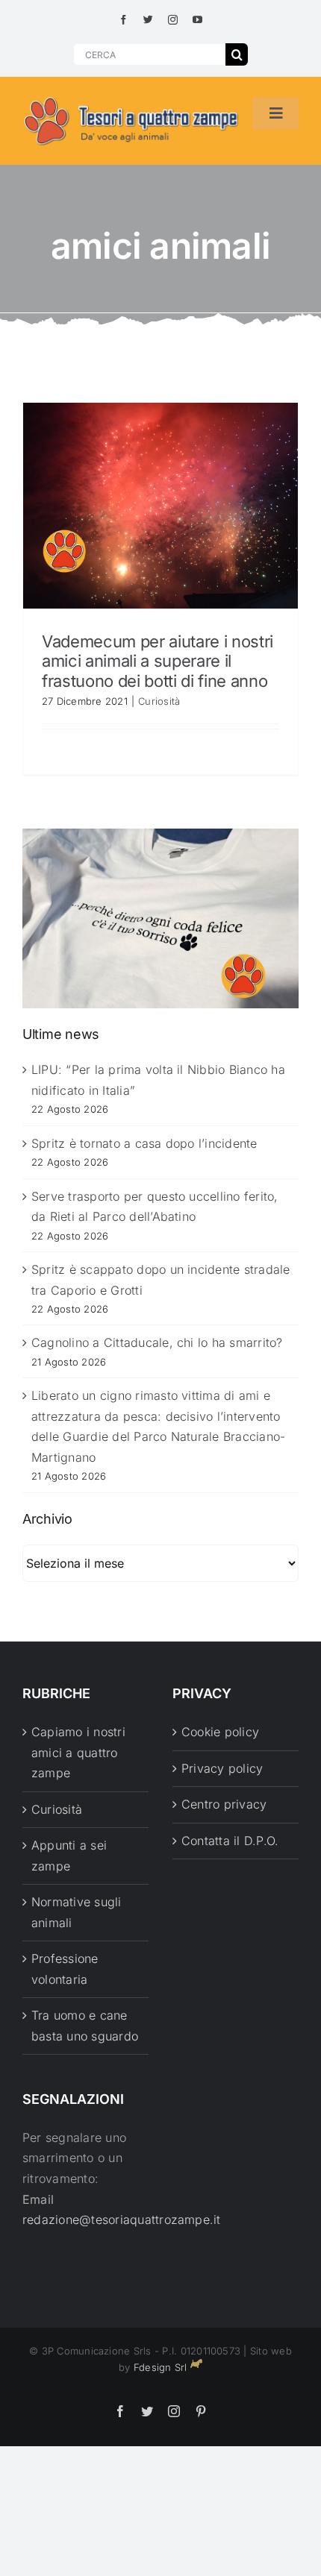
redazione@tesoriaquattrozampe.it (122, 2220)
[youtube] (197, 20)
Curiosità (159, 701)
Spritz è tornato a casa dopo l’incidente (144, 1143)
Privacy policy (222, 1768)
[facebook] (124, 20)
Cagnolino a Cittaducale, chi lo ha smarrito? (157, 1342)
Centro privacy (224, 1804)
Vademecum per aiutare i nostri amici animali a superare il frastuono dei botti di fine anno (158, 661)
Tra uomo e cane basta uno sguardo (85, 2026)
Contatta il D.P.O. (230, 1841)
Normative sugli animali (77, 1912)
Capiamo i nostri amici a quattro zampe (78, 1752)
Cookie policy (220, 1732)
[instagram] (173, 20)
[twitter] (148, 20)
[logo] (132, 98)
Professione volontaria (65, 1969)
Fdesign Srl (160, 2367)
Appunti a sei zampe (69, 1856)
